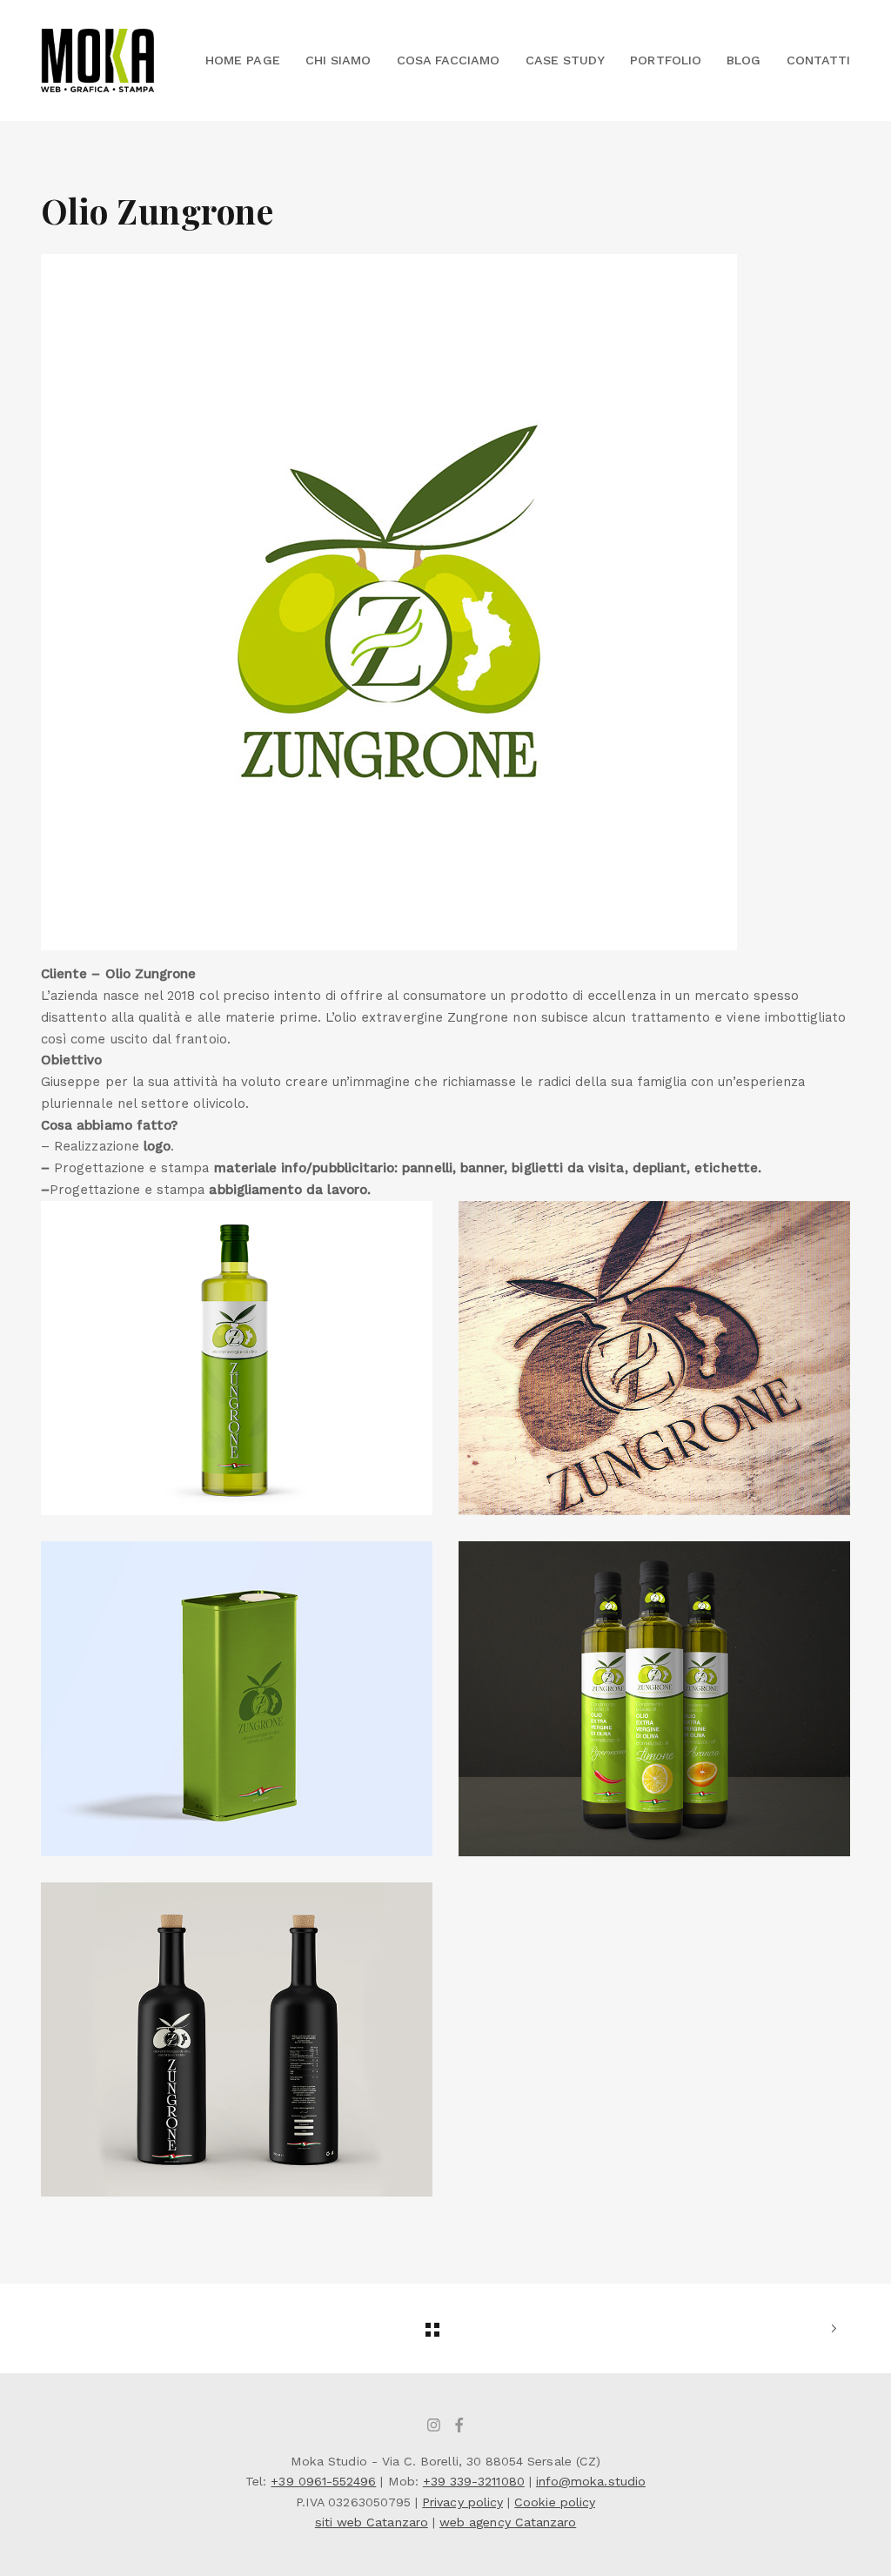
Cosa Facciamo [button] (449, 60)
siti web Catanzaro (372, 2522)
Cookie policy (555, 2502)
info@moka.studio (591, 2481)
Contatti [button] (818, 60)
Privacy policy (462, 2502)
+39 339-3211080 (474, 2481)
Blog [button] (744, 60)
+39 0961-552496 (323, 2481)
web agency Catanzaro (508, 2522)
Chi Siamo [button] (338, 60)
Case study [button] (566, 60)
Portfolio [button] (666, 60)
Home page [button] (243, 60)
